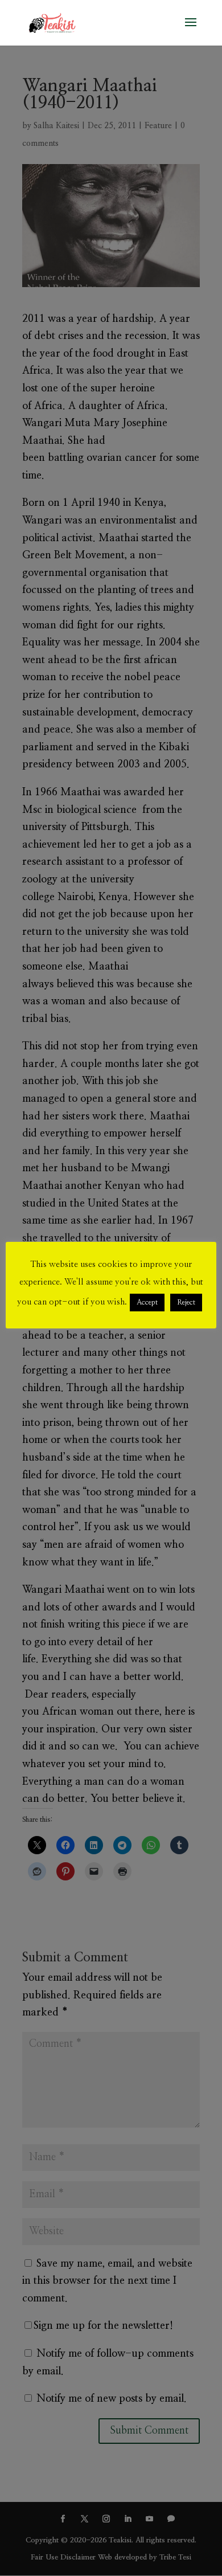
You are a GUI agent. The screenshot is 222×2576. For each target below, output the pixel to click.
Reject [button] (186, 1303)
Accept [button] (147, 1303)
